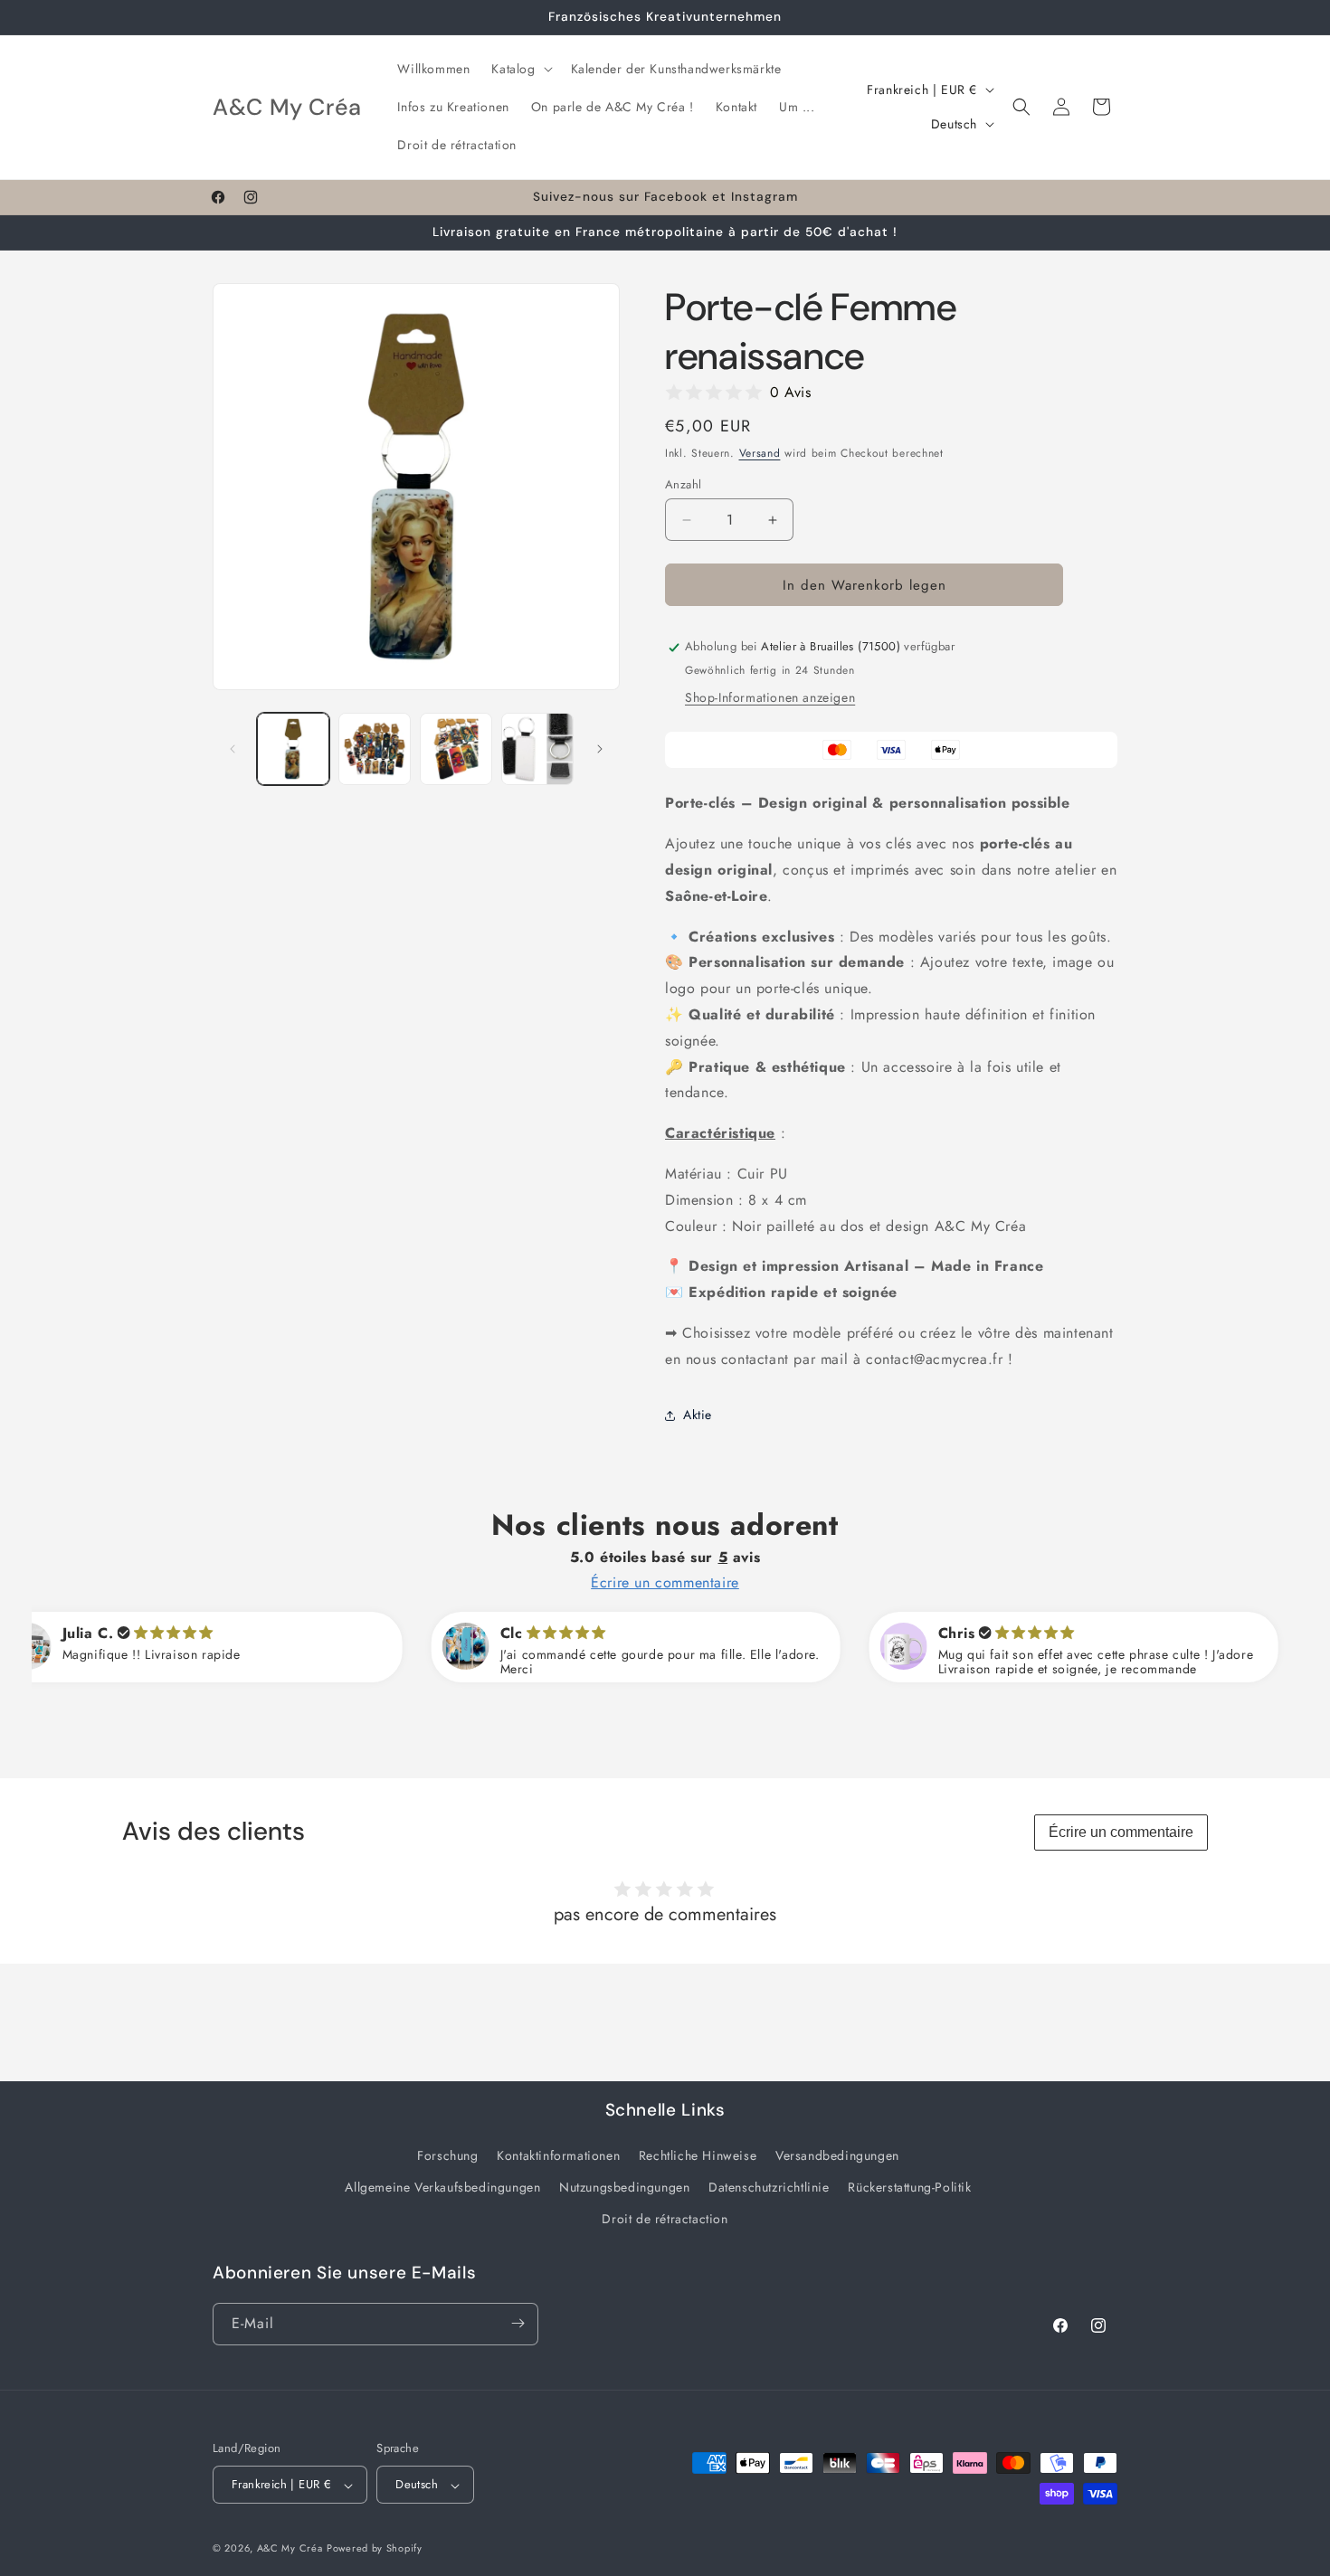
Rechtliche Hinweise (698, 2155)
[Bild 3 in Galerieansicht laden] (456, 749)
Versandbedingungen (837, 2155)
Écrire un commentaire (1121, 1832)
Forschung (447, 2155)
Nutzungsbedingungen (624, 2186)
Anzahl (683, 484)
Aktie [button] (698, 1415)
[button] (520, 69)
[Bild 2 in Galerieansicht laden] (375, 749)
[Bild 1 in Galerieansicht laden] (293, 749)
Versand (760, 453)
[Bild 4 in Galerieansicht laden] (537, 749)
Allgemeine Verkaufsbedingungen (442, 2186)
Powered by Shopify (375, 2549)
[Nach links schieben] (233, 749)
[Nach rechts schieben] (600, 749)
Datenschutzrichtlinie (769, 2186)
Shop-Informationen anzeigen (770, 698)
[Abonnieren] (518, 2323)
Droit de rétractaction (665, 2219)
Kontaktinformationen (558, 2155)
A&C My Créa (290, 2549)
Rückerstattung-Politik (909, 2186)
